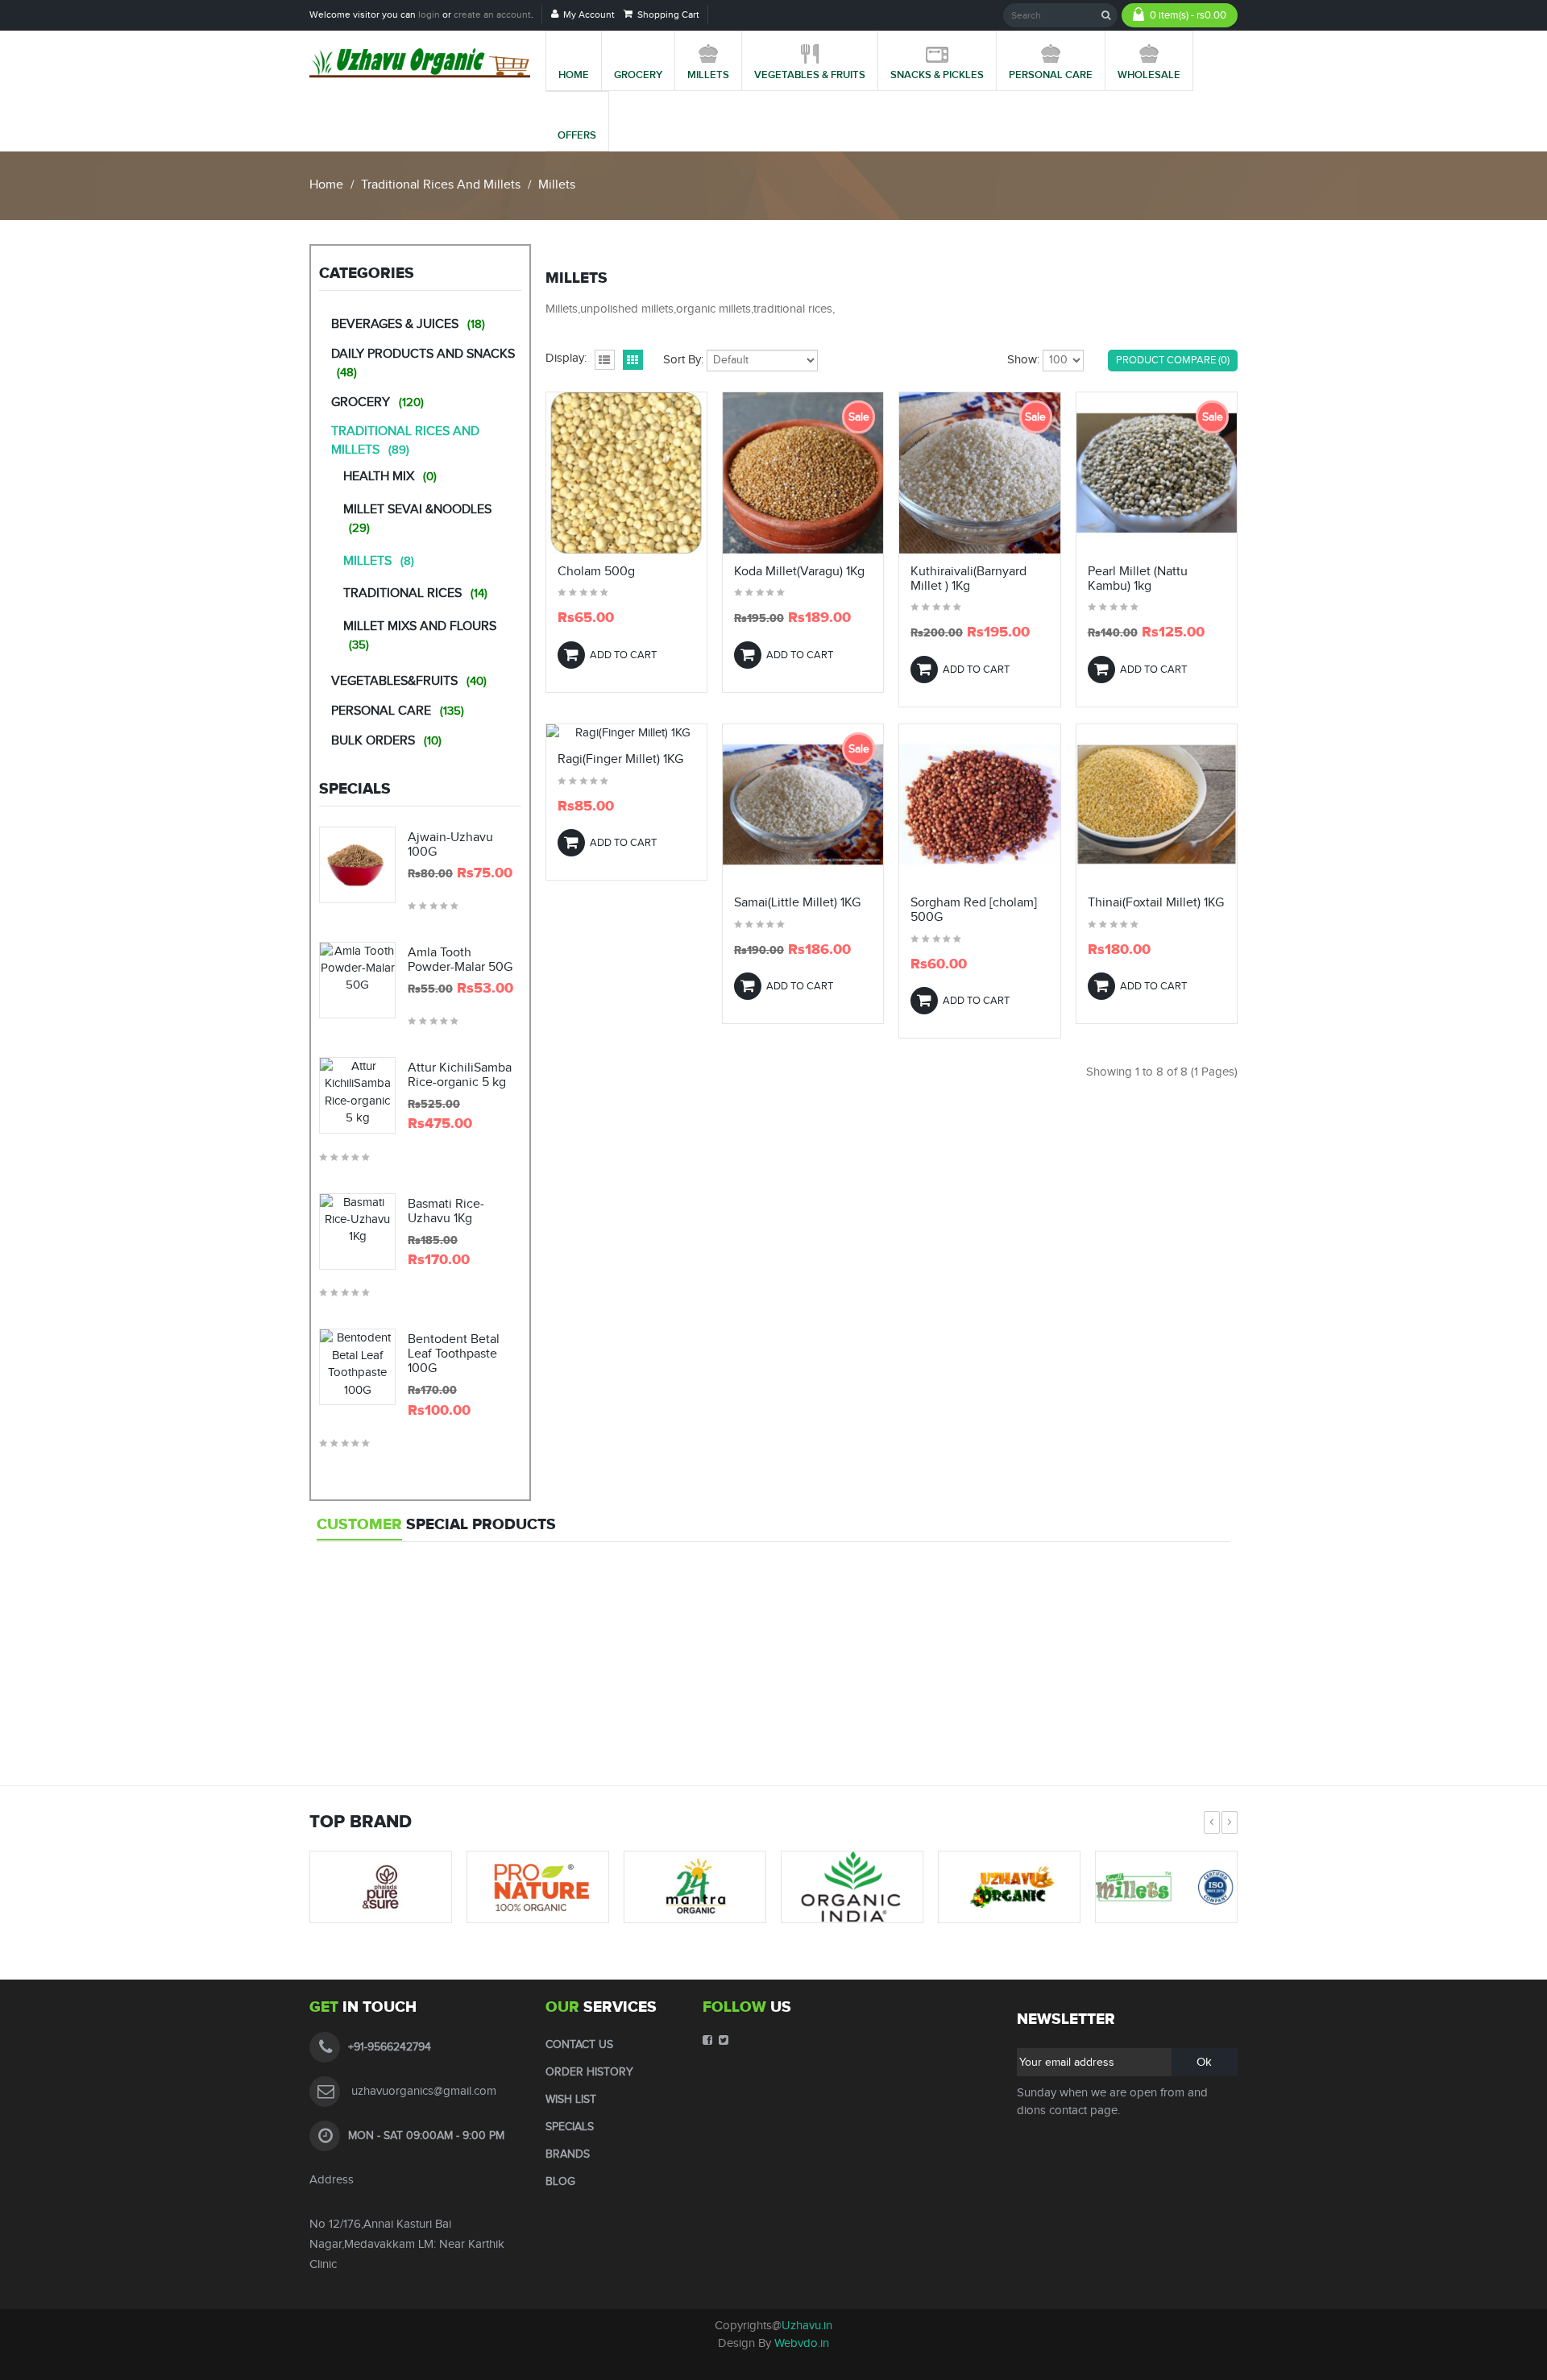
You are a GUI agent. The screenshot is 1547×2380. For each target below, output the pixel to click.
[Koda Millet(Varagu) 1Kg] (803, 475)
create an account (492, 15)
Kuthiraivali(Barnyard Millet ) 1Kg (968, 579)
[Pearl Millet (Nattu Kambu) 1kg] (1156, 475)
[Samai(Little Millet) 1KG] (803, 807)
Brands (568, 2154)
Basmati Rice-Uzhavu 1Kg (446, 1212)
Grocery (377, 402)
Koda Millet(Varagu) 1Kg (799, 572)
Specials (570, 2127)
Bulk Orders (386, 741)
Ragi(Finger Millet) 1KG (620, 760)
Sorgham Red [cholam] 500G (974, 910)
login (429, 15)
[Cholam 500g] (626, 475)
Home (326, 185)
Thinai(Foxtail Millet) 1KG (1156, 903)
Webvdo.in (802, 2343)
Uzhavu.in (807, 2326)
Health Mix (390, 477)
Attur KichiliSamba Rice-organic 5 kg (460, 1076)
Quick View (626, 544)
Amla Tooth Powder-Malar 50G (460, 960)
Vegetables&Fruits (409, 681)
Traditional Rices (415, 593)
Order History (589, 2072)
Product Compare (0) (1173, 360)
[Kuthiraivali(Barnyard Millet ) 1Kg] (980, 475)
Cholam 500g (596, 572)
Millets (557, 185)
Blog (560, 2182)
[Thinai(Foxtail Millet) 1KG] (1156, 807)
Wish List (571, 2100)
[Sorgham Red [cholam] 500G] (980, 807)
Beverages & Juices (408, 324)
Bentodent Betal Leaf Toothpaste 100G (454, 1354)
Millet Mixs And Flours (420, 635)
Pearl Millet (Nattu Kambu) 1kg (1138, 579)
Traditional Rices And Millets (441, 185)
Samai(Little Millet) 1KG (797, 903)
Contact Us (579, 2045)
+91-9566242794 (390, 2047)
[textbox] (1060, 15)
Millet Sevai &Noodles (417, 518)
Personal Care (398, 711)
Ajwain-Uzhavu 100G (450, 845)
